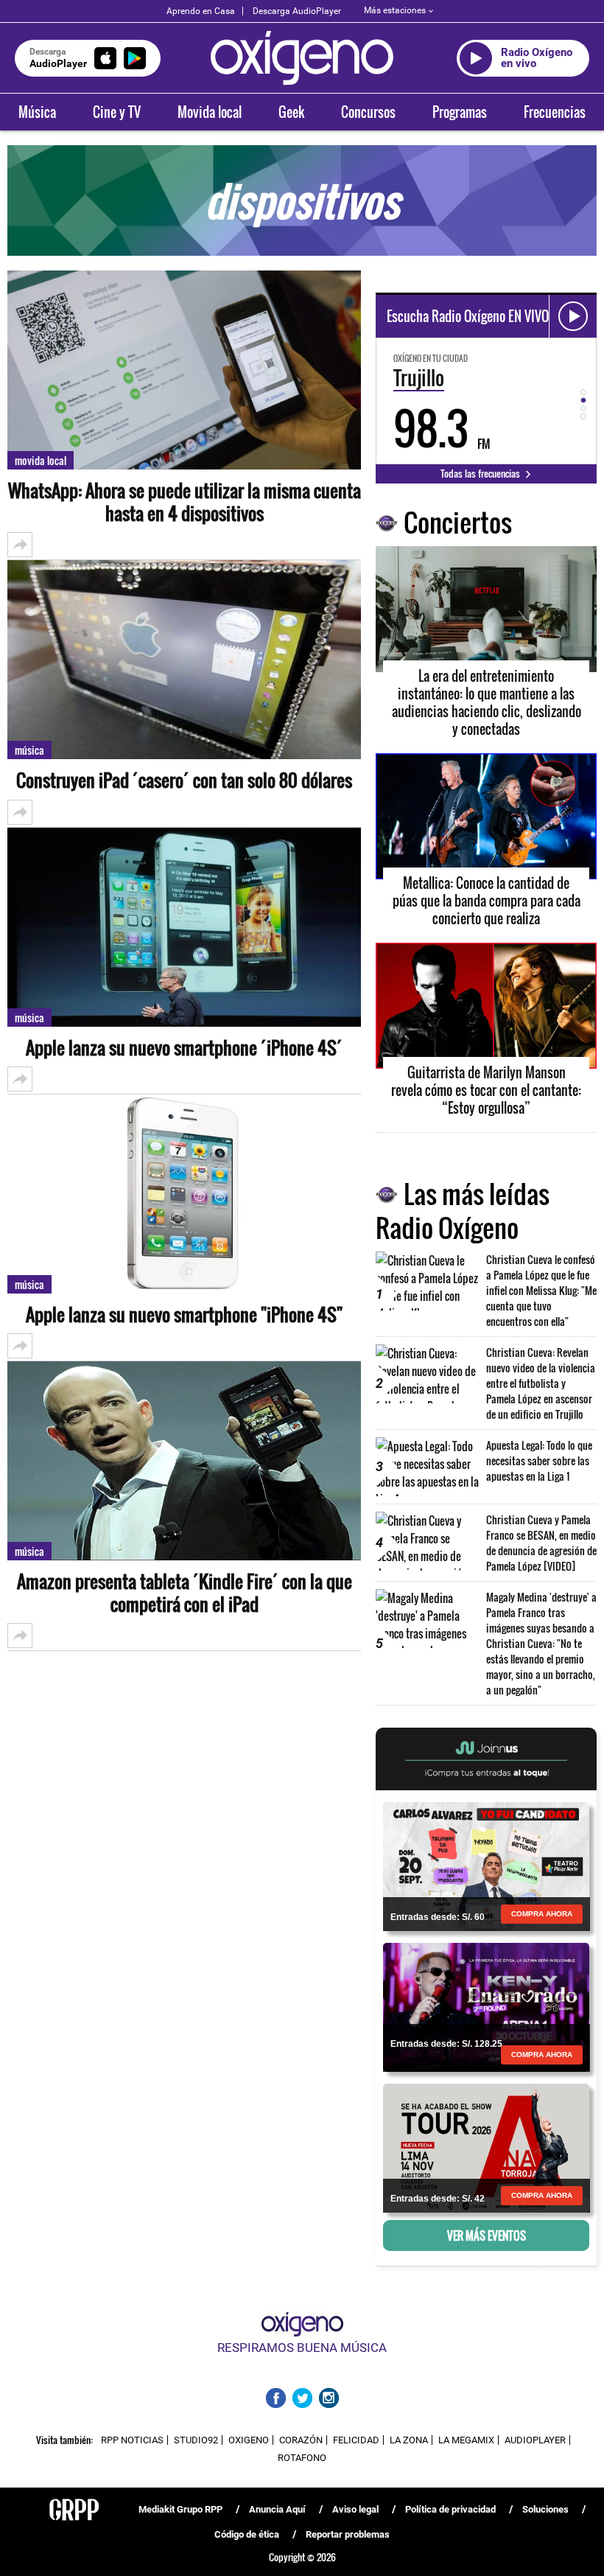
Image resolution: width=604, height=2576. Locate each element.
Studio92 (196, 2440)
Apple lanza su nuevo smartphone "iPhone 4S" (184, 1315)
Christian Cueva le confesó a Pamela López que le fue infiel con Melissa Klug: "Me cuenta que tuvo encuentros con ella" (541, 1290)
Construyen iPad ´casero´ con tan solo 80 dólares (184, 780)
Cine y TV (117, 112)
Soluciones (545, 2509)
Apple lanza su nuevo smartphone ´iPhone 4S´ (184, 1048)
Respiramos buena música (302, 2348)
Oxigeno (249, 2440)
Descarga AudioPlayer (297, 11)
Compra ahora (542, 1914)
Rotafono (302, 2458)
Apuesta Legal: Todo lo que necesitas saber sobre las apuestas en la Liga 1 (539, 1460)
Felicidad (356, 2440)
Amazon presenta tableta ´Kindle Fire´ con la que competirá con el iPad (185, 1593)
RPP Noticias (132, 2440)
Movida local (210, 112)
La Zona (409, 2440)
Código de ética (247, 2534)
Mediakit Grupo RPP (180, 2509)
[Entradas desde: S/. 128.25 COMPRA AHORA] (486, 2006)
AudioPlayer (535, 2440)
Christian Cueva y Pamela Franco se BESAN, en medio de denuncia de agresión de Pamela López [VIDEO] (541, 1543)
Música (37, 112)
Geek (291, 112)
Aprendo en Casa (201, 11)
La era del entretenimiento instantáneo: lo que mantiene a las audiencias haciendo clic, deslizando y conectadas (487, 702)
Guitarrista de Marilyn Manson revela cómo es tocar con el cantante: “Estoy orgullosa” (486, 1090)
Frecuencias (555, 112)
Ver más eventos (487, 2235)
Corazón (301, 2440)
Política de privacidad (450, 2509)
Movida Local (41, 460)
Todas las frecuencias (481, 473)
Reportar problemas (348, 2534)
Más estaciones (395, 10)
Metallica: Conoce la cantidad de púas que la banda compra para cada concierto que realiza (487, 901)
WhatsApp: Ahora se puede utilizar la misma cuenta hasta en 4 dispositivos (185, 502)
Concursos (368, 112)
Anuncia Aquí (277, 2509)
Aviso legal (355, 2509)
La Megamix (466, 2440)
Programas (460, 112)
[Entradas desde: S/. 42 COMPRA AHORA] (486, 2147)
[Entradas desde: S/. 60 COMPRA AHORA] (486, 1865)
